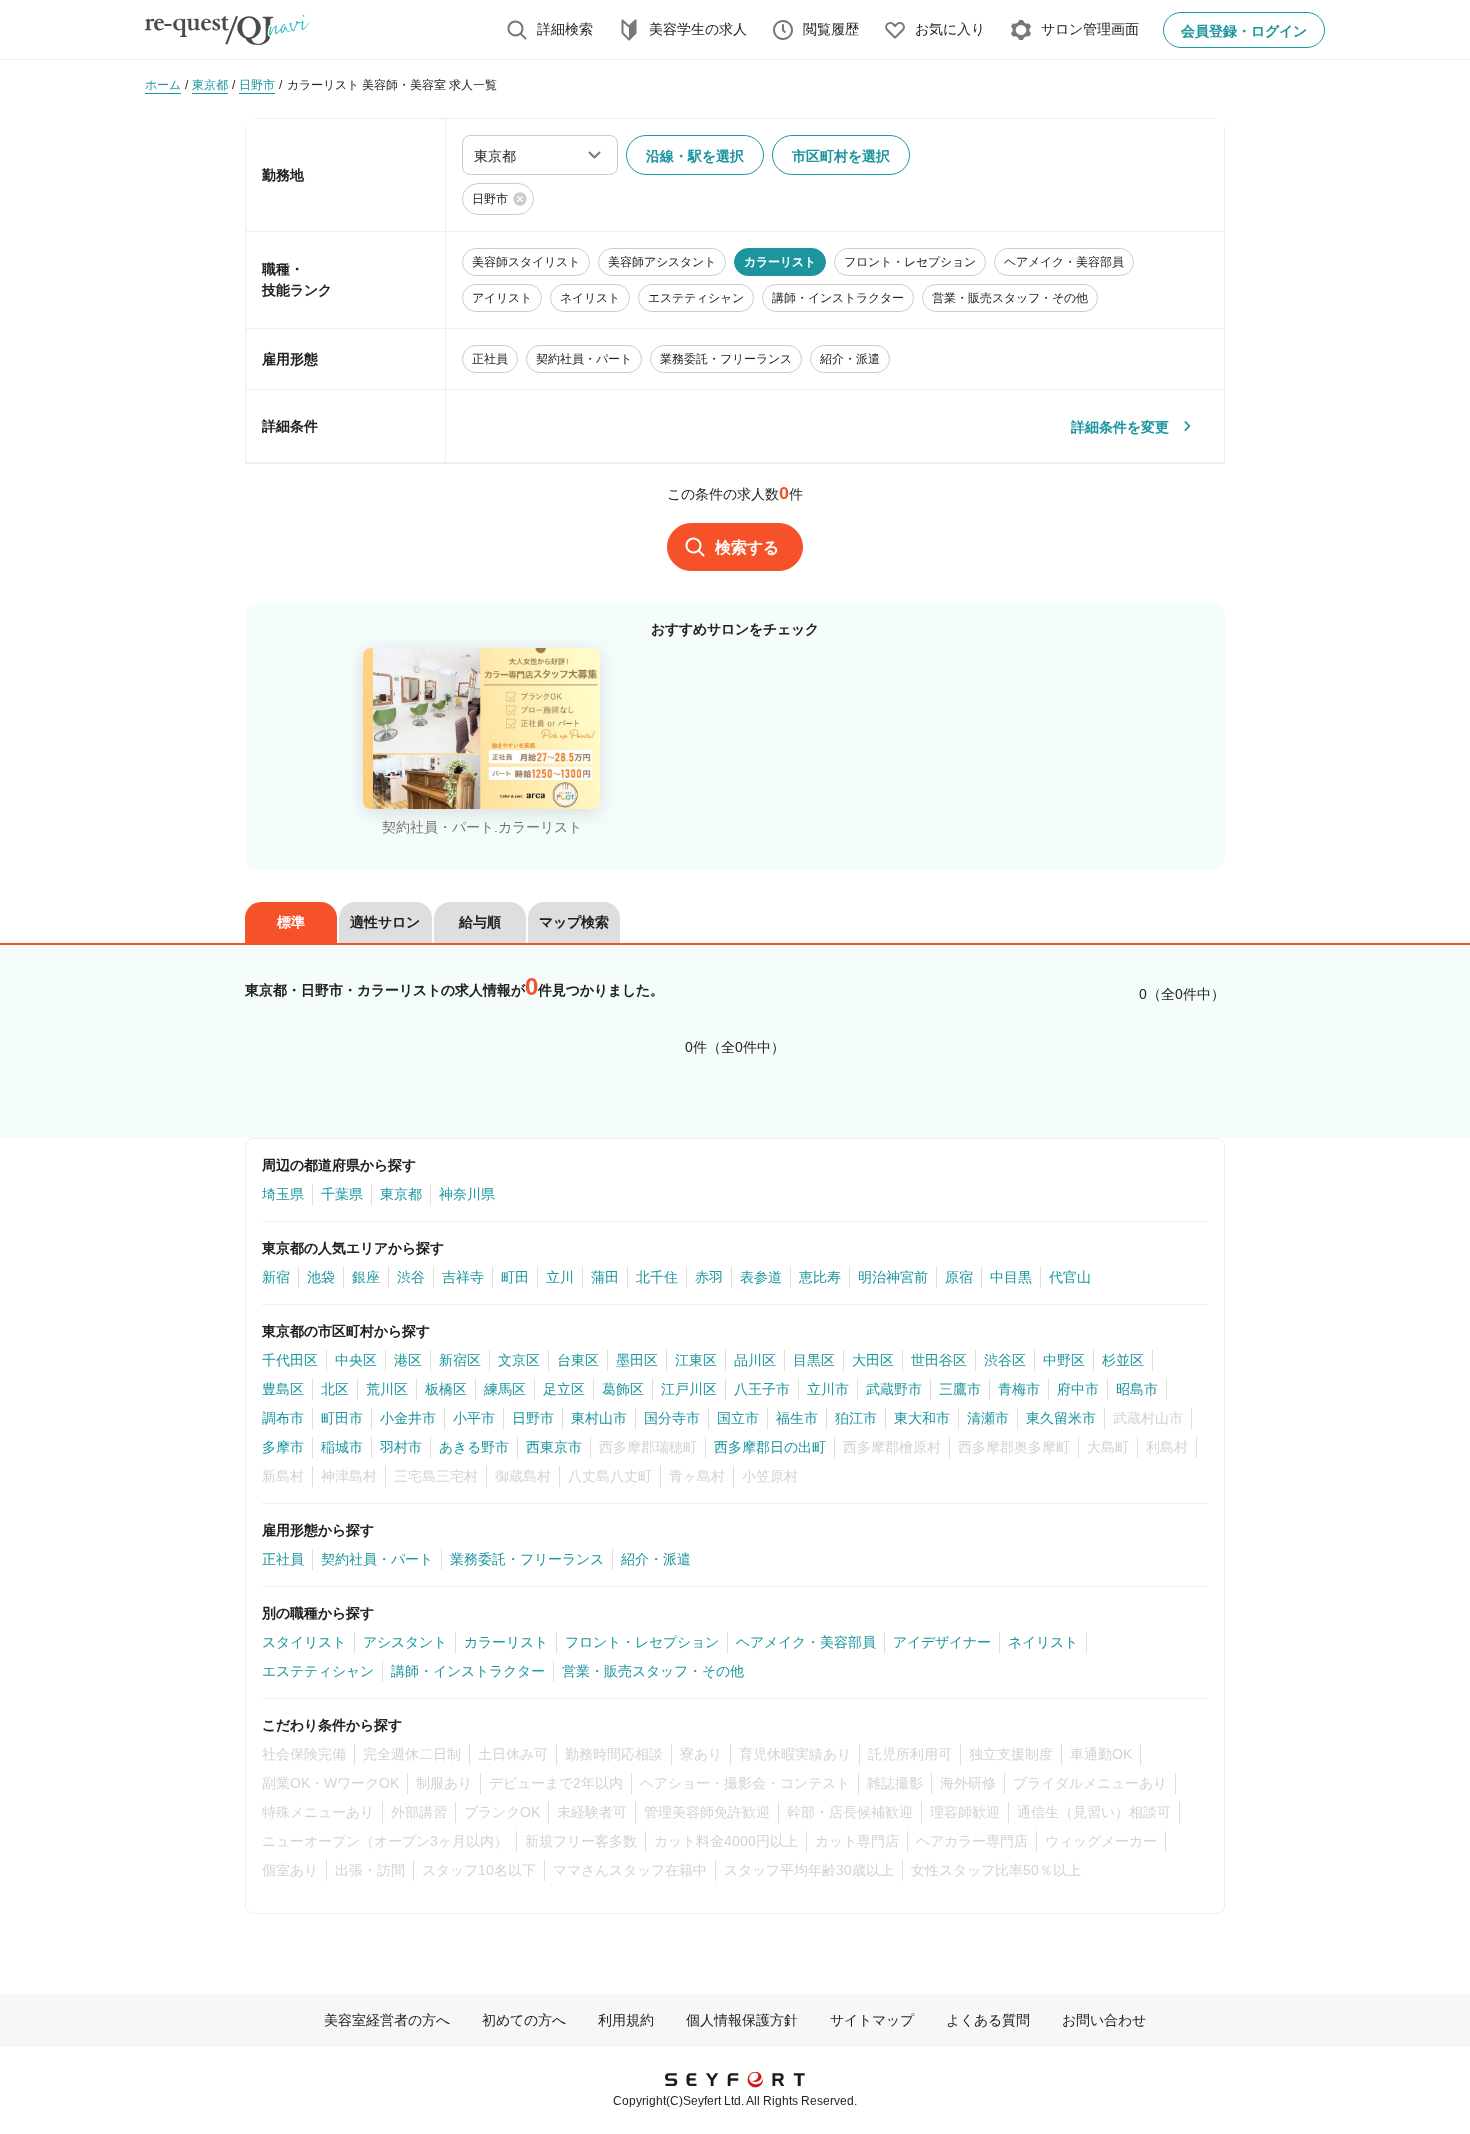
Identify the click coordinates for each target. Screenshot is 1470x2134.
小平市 (474, 1418)
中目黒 (1011, 1277)
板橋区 (446, 1389)
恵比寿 (820, 1277)
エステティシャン (318, 1671)
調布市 (283, 1418)
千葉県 (342, 1194)
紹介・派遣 (656, 1559)
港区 (408, 1360)
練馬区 (505, 1389)
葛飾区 (623, 1389)
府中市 (1078, 1389)
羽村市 (401, 1447)
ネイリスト (1043, 1642)
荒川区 (387, 1389)
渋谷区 (1005, 1360)
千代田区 (290, 1360)
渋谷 (411, 1277)
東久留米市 (1061, 1418)
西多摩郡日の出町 (770, 1447)
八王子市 (762, 1389)
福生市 (797, 1418)
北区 (335, 1389)
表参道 (761, 1277)
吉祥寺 (463, 1277)
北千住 (657, 1277)
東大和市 (922, 1418)
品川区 (755, 1360)
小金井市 (408, 1418)
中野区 (1064, 1360)
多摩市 (283, 1447)
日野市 (533, 1418)
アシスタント (405, 1642)
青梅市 (1019, 1389)
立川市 (828, 1389)
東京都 (401, 1194)
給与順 (480, 922)
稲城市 (342, 1447)
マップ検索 (574, 922)
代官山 (1070, 1277)
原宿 (959, 1277)
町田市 (342, 1418)
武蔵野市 (894, 1389)
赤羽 (709, 1277)
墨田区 (637, 1360)
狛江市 (856, 1418)
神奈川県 (467, 1194)
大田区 (873, 1360)
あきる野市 (474, 1447)
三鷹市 (960, 1389)
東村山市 (599, 1418)
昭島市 (1137, 1389)
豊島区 (283, 1389)
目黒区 (814, 1360)
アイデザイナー (942, 1642)
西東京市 (554, 1447)
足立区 (564, 1389)
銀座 (366, 1277)
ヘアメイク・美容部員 (806, 1642)
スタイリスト (304, 1642)
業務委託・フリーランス (527, 1559)
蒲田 (605, 1277)
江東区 (696, 1360)
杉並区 (1123, 1360)
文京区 (519, 1360)
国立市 (738, 1418)
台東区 (578, 1360)
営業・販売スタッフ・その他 (653, 1671)
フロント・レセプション (642, 1642)
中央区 (356, 1360)
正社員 (283, 1559)
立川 (560, 1277)
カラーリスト (506, 1642)
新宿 (276, 1277)
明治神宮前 (893, 1277)
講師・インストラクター (468, 1671)
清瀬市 (988, 1418)
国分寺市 (672, 1418)
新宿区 (460, 1360)
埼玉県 (283, 1194)
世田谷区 (939, 1360)
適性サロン (385, 922)
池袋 (321, 1277)
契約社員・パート (377, 1559)
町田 (515, 1277)
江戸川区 (689, 1389)
